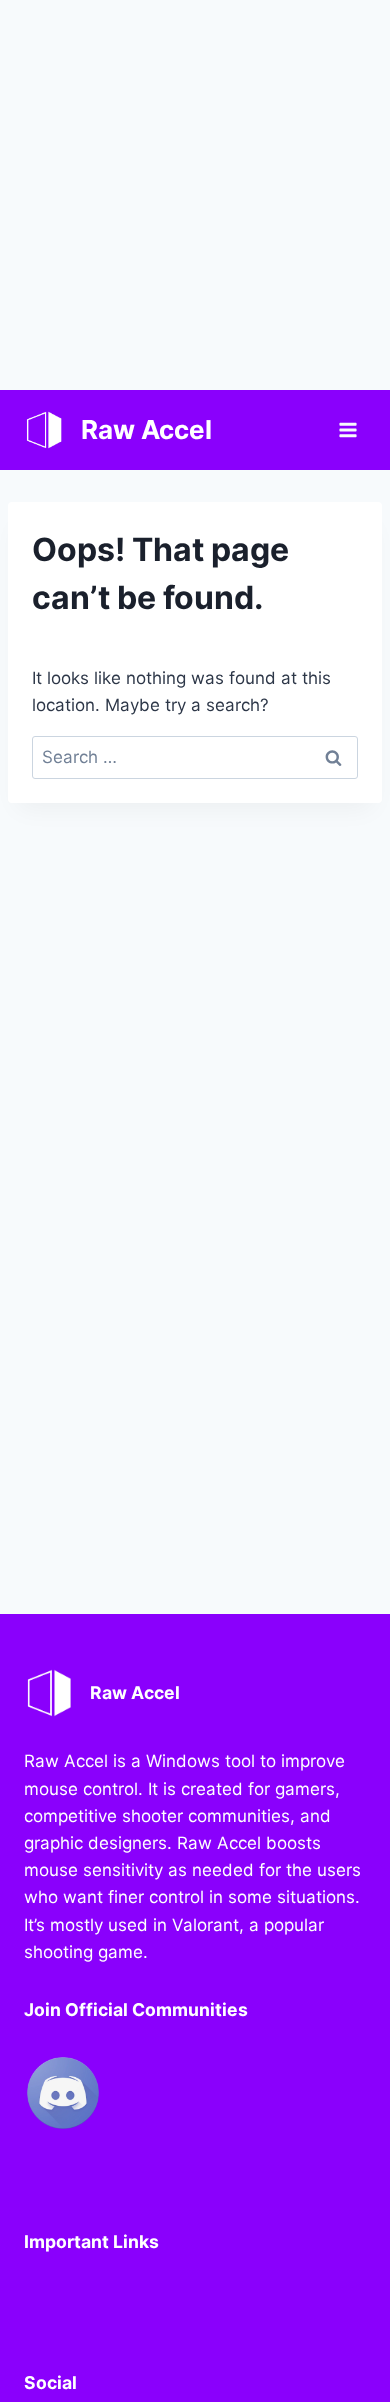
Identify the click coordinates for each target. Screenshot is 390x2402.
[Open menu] (347, 429)
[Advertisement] (195, 195)
